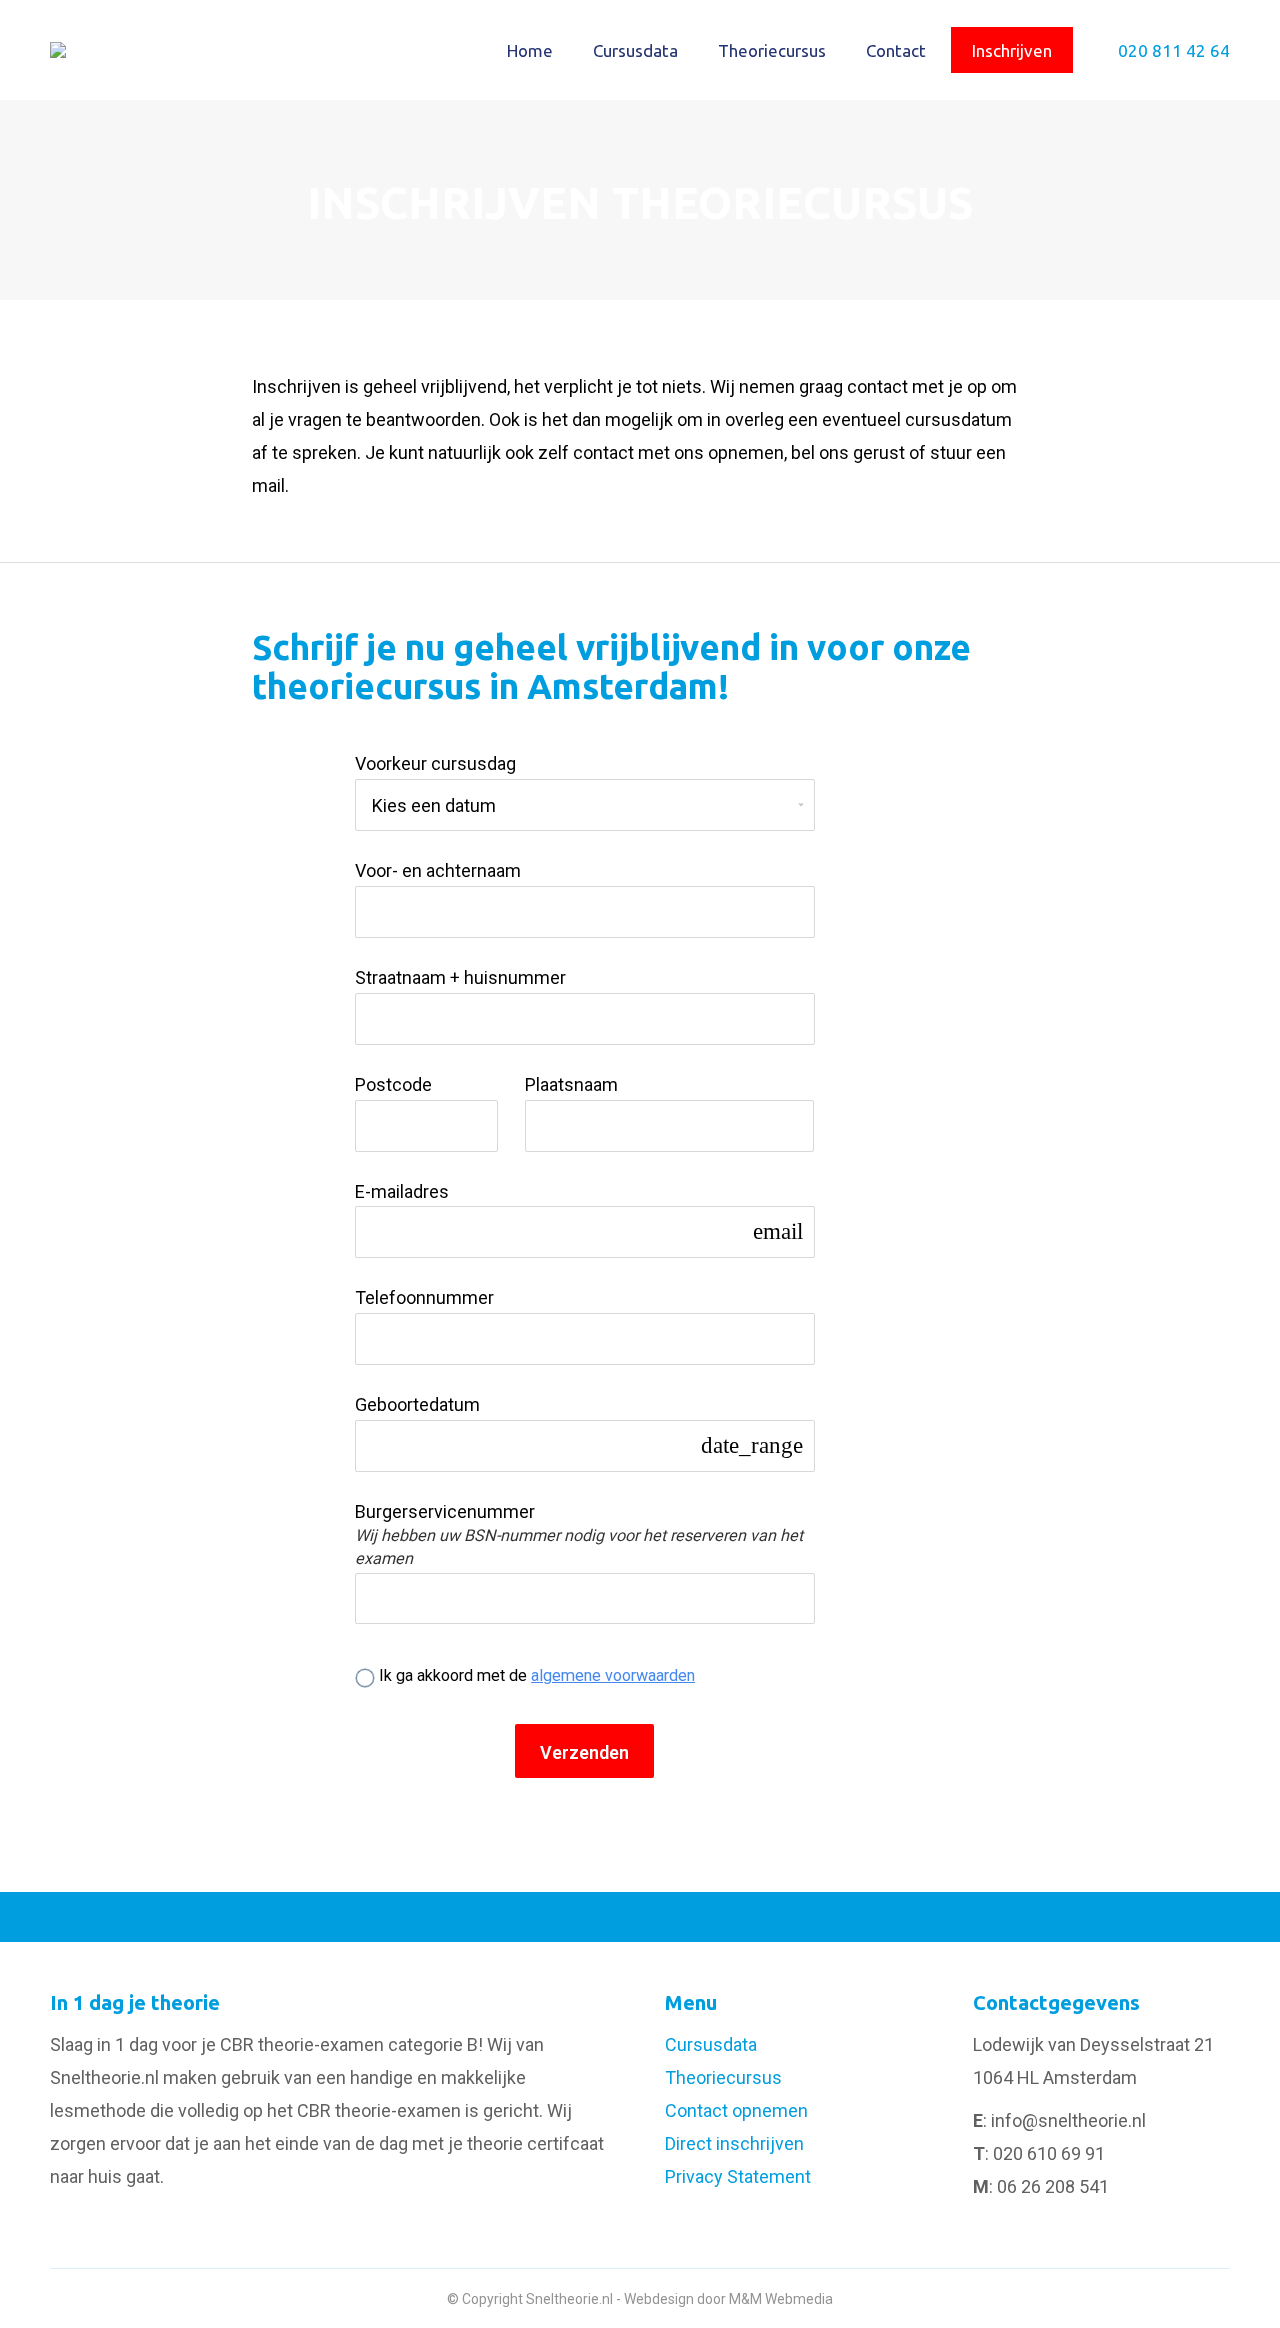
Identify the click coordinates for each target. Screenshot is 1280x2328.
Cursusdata (711, 2044)
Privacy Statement (738, 2176)
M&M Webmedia (781, 2299)
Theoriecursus (723, 2077)
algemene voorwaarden (613, 1675)
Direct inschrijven (734, 2143)
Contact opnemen (736, 2110)
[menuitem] (530, 50)
